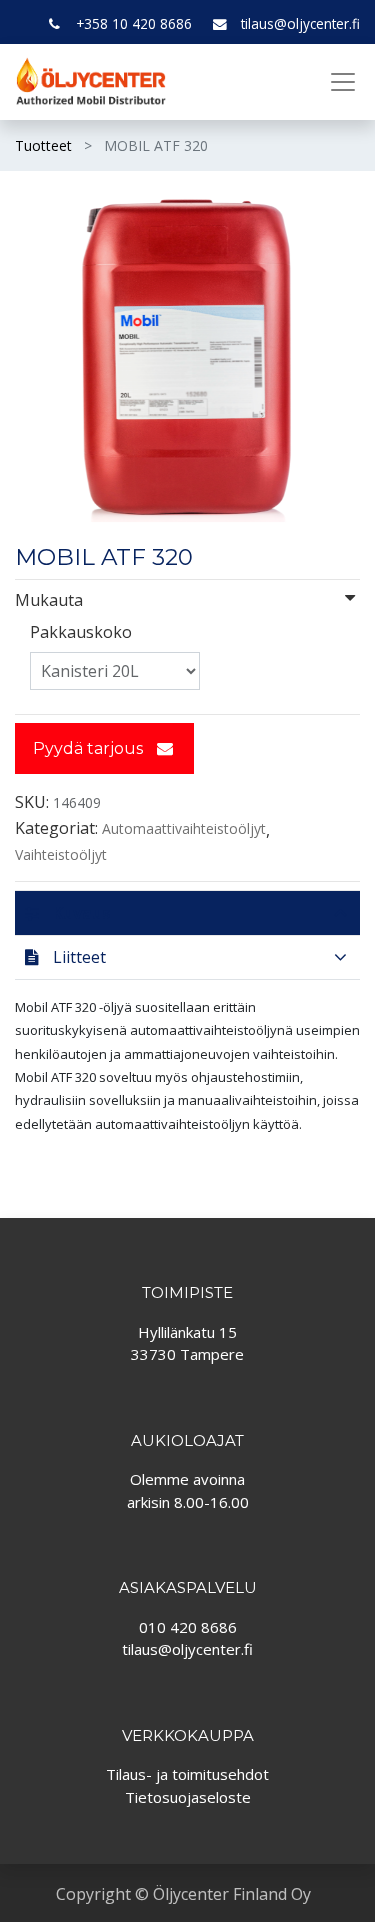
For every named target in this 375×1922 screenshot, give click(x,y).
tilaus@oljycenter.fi (300, 23)
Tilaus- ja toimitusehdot (187, 1774)
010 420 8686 (188, 1627)
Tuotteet (43, 145)
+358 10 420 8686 (134, 23)
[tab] (187, 912)
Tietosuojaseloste (188, 1797)
